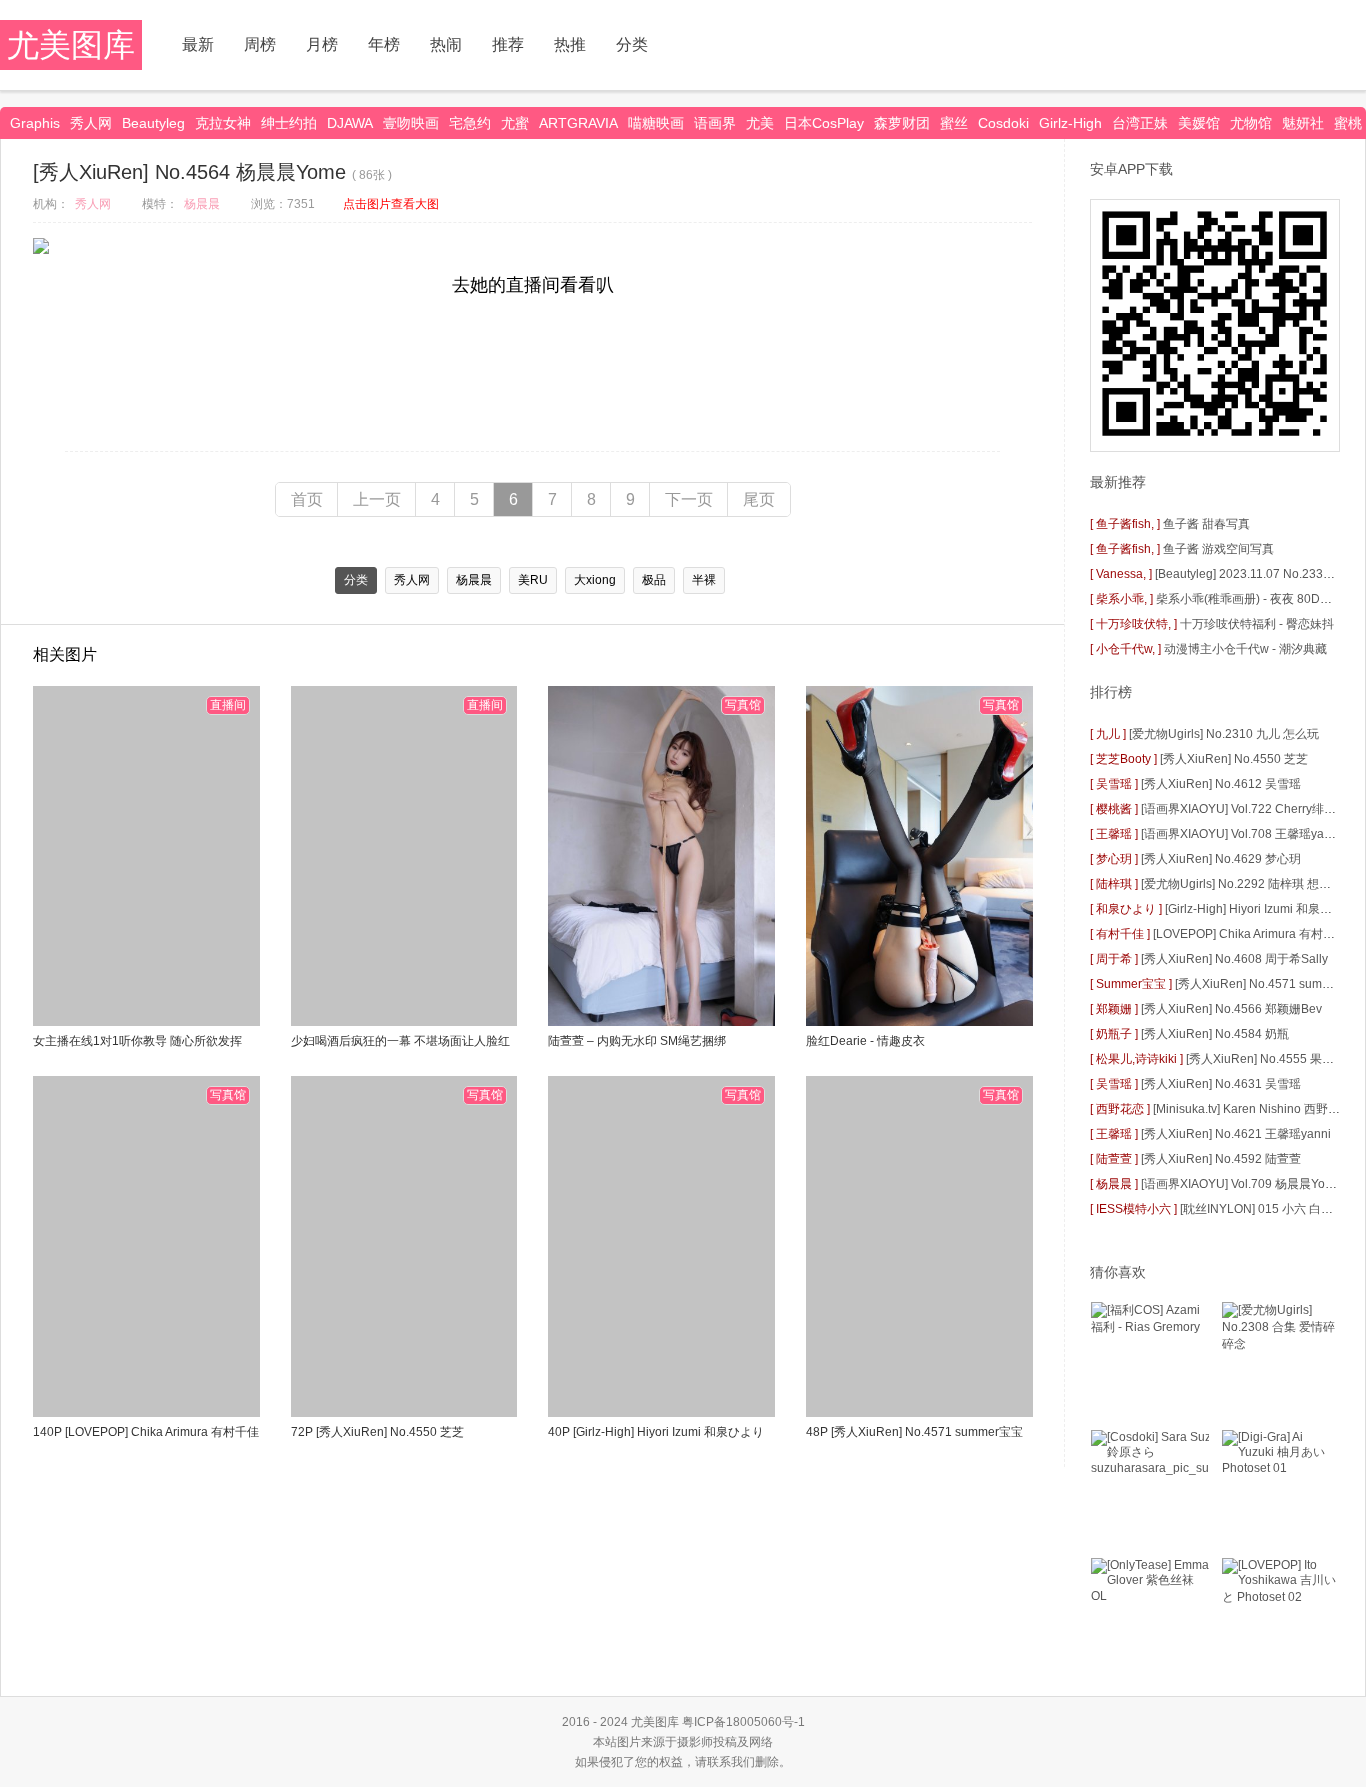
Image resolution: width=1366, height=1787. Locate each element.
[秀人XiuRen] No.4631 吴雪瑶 (1221, 1084)
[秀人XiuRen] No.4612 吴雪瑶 (1221, 784)
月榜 (322, 44)
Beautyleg (153, 123)
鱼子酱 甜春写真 (1206, 524)
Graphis (35, 123)
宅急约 (470, 123)
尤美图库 (71, 45)
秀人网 (91, 123)
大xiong (595, 580)
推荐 (508, 44)
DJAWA (350, 123)
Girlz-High (1070, 123)
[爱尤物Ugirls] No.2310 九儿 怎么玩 (1224, 734)
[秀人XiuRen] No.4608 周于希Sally (1234, 959)
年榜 (384, 44)
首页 (307, 499)
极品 (654, 580)
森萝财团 (902, 123)
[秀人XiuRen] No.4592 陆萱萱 (1221, 1159)
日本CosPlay (824, 123)
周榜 (260, 44)
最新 (198, 44)
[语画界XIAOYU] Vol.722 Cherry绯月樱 (1244, 809)
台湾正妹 (1140, 123)
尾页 (759, 499)
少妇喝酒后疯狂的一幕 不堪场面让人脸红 (400, 1041)
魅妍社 (1303, 123)
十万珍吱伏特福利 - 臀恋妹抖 (1257, 624)
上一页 (377, 499)
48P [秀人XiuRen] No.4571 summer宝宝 (914, 1432)
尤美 (760, 123)
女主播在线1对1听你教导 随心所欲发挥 (137, 1041)
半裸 (704, 580)
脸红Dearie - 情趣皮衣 (865, 1041)
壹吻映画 (411, 123)
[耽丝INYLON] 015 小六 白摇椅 (1262, 1209)
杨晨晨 (202, 204)
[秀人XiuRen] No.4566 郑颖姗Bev (1231, 1009)
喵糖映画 (656, 123)
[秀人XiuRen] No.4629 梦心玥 (1221, 859)
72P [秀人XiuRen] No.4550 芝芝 (377, 1432)
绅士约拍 (289, 123)
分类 (632, 44)
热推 (570, 44)
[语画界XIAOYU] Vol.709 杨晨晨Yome (1241, 1184)
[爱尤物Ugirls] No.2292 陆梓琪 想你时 (1242, 884)
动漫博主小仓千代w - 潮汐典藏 (1245, 649)
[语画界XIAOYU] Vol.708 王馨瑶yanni (1241, 834)
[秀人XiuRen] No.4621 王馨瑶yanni (1236, 1134)
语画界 (715, 123)
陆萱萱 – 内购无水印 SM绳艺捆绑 (637, 1041)
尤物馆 (1251, 123)
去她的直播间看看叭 (533, 285)
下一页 (689, 499)
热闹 (446, 44)
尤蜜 (515, 123)
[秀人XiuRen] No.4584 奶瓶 (1215, 1034)
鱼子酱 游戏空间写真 (1218, 549)
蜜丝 (954, 123)
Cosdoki (1003, 123)
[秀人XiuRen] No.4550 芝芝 (1234, 759)
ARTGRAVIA (578, 123)
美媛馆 (1199, 123)
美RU (533, 580)
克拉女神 (223, 123)
